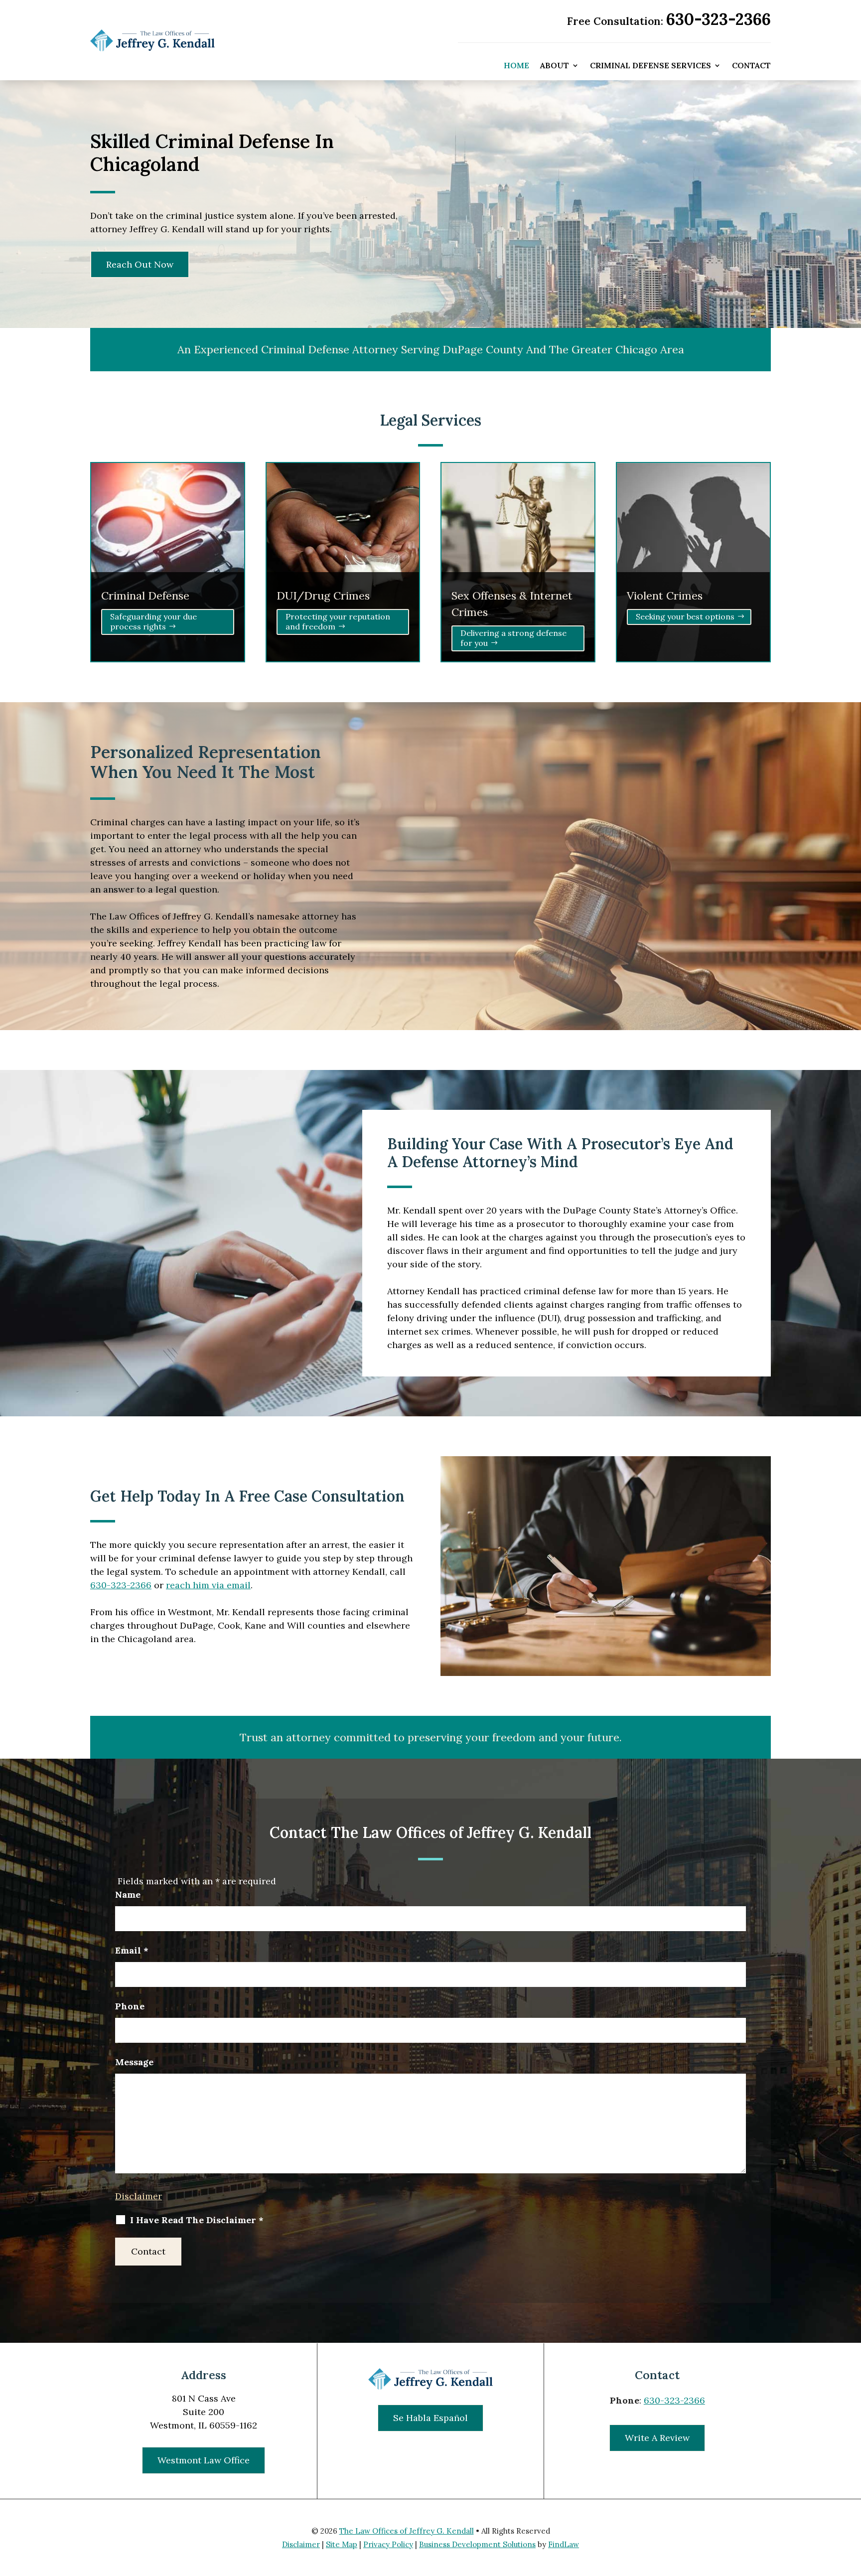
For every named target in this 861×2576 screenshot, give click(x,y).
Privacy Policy (388, 2544)
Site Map (342, 2544)
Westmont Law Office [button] (204, 2460)
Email (132, 1950)
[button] (851, 2504)
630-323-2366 (718, 19)
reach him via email (208, 1585)
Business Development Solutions (477, 2544)
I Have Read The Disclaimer (197, 2220)
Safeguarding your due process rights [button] (153, 621)
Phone (130, 2006)
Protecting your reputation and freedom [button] (338, 621)
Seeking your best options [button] (685, 616)
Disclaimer (139, 2196)
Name (128, 1894)
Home (516, 66)
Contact (751, 66)
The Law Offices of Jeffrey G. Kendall (407, 2531)
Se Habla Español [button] (430, 2418)
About (555, 66)
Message (134, 2062)
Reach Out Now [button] (140, 264)
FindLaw (564, 2544)
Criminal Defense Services (650, 66)
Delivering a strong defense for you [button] (513, 638)
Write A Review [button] (657, 2438)
